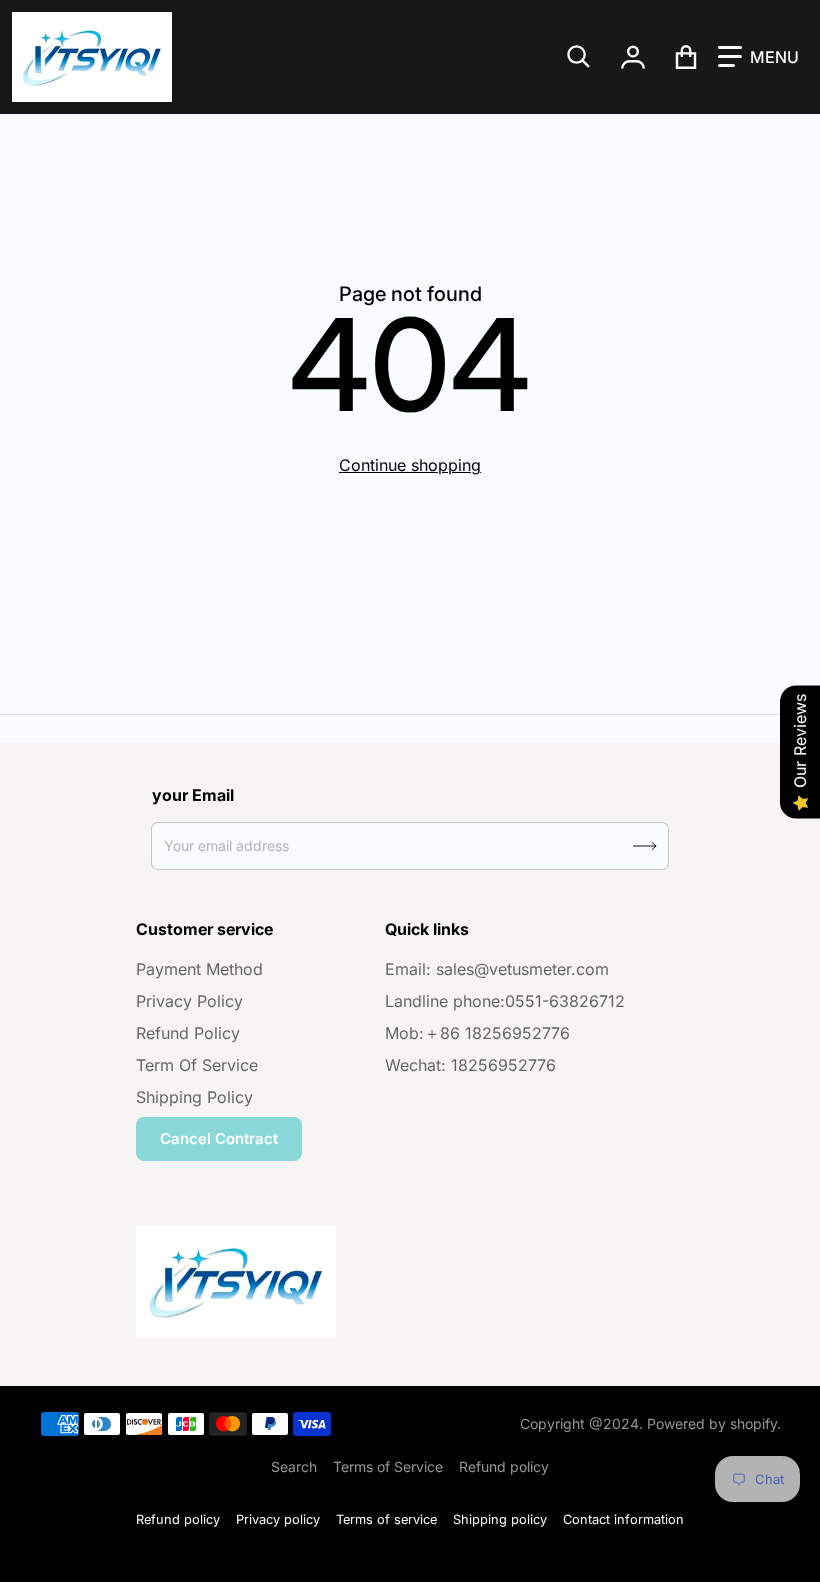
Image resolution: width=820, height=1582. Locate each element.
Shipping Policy (194, 1097)
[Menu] (758, 57)
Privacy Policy (189, 1001)
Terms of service (386, 1519)
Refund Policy (188, 1033)
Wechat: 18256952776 (470, 1065)
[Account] (633, 57)
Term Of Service (197, 1065)
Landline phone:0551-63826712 (505, 1001)
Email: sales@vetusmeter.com (497, 969)
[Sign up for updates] (645, 846)
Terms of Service (388, 1466)
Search (294, 1466)
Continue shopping (410, 465)
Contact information (623, 1519)
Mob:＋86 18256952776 (477, 1033)
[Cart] (686, 57)
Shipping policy (500, 1519)
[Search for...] (579, 57)
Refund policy (504, 1466)
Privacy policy (278, 1519)
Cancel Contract (219, 1138)
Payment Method (199, 969)
